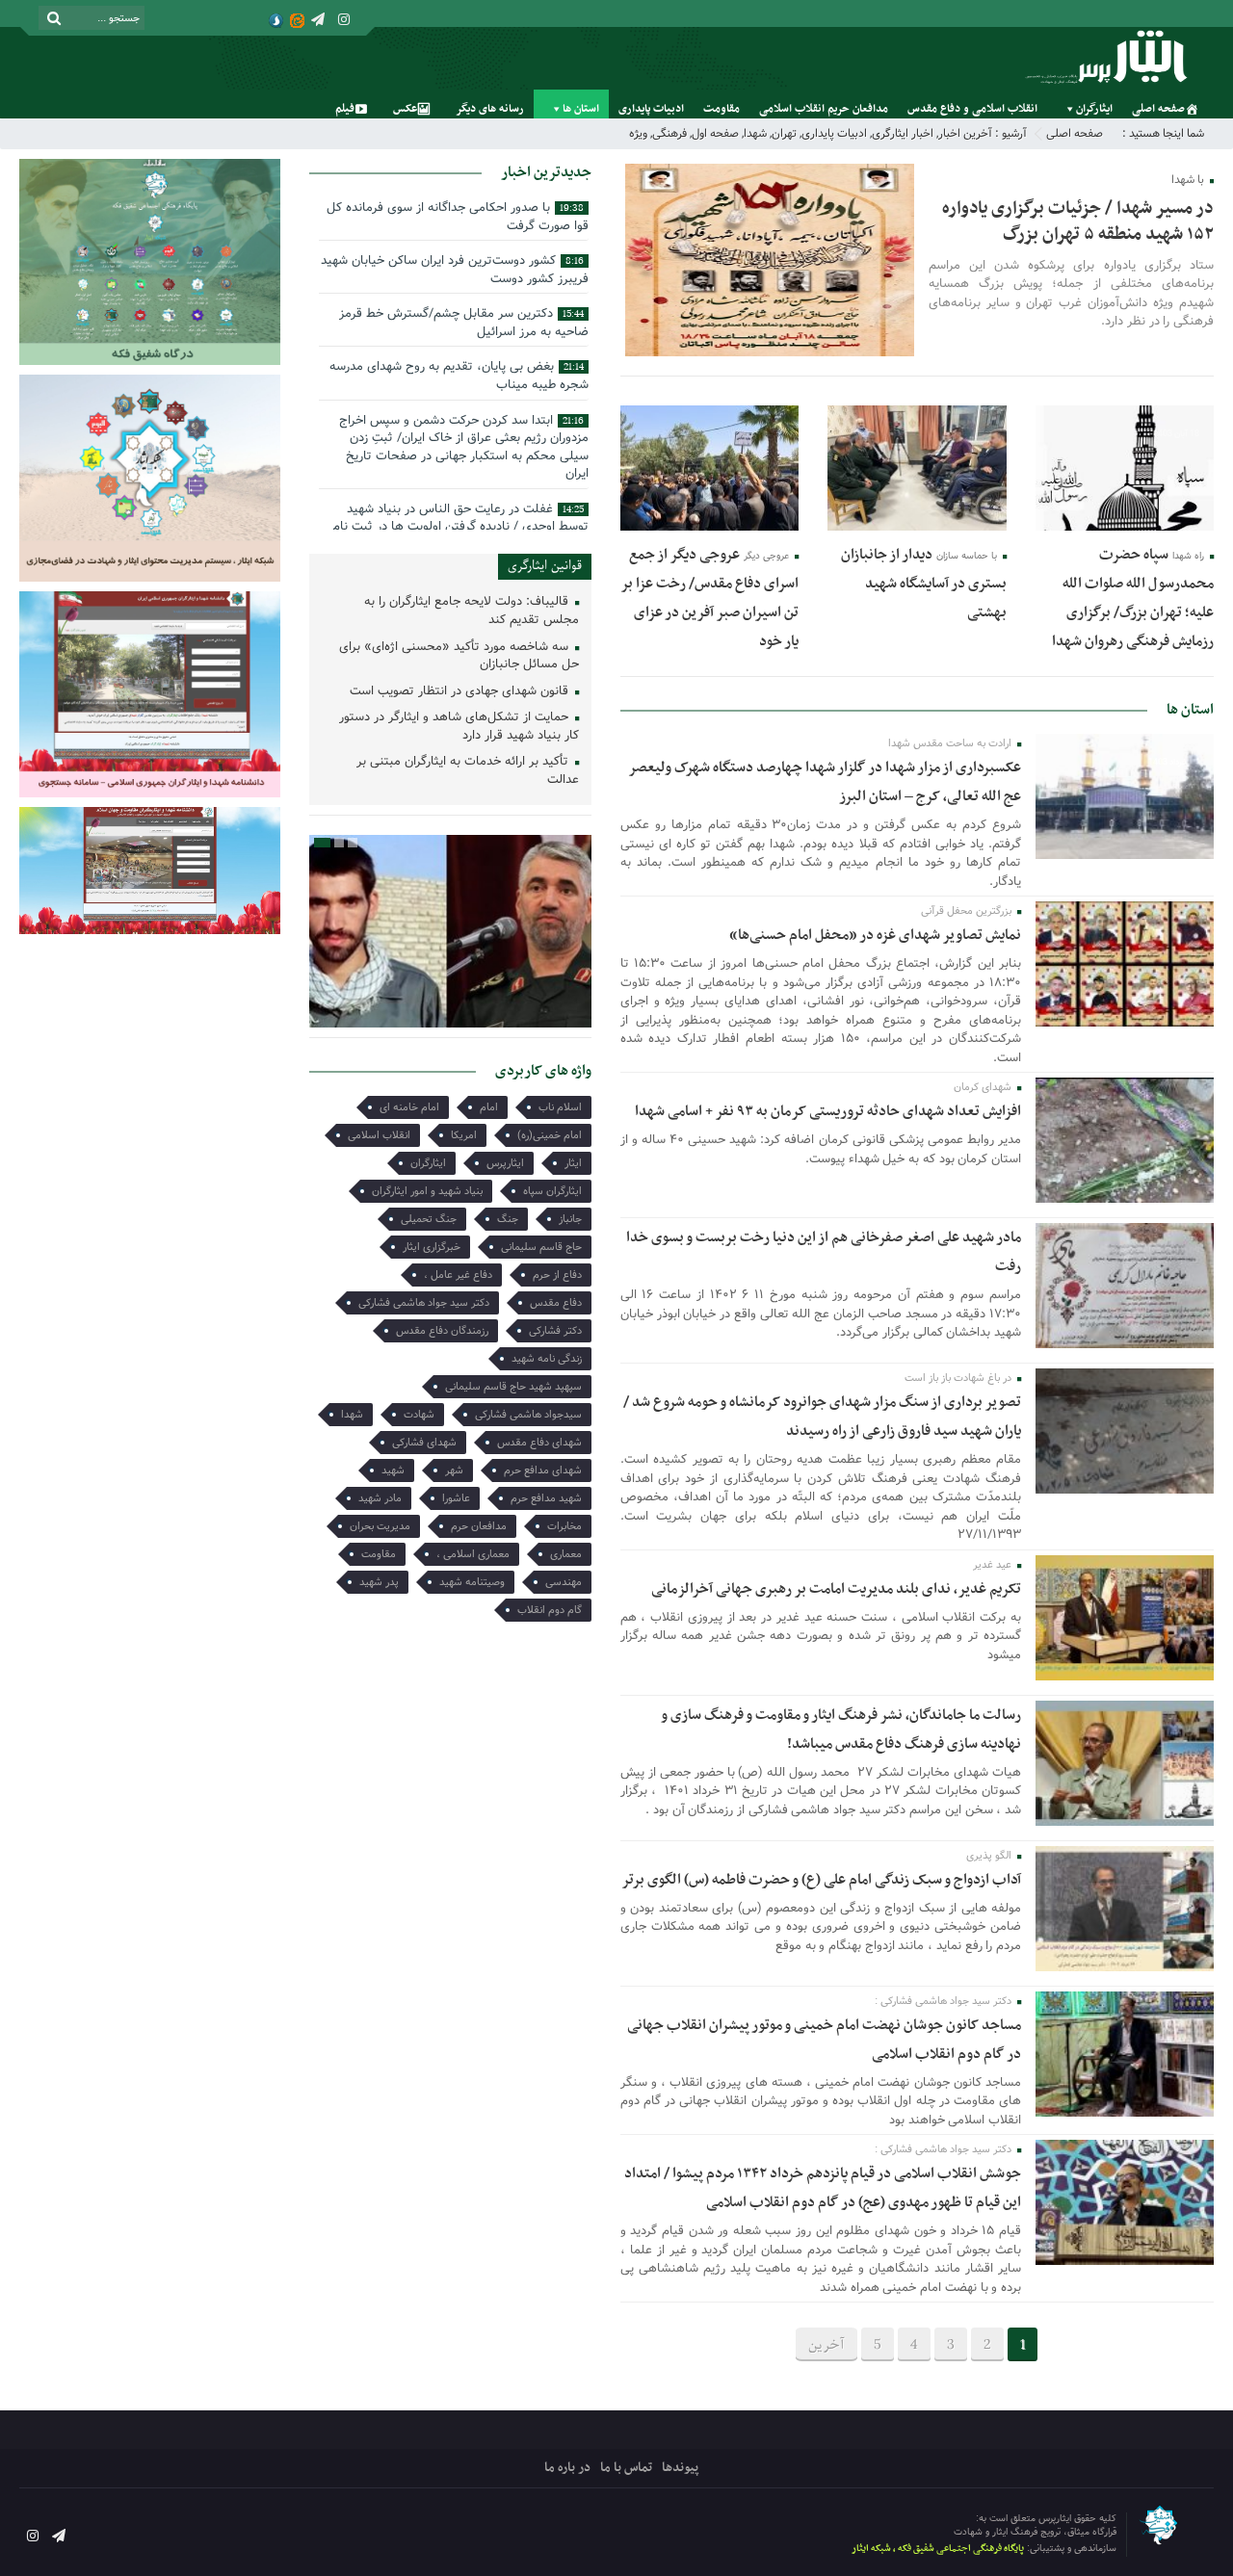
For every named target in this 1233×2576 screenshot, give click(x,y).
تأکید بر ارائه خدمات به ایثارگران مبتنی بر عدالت (468, 771)
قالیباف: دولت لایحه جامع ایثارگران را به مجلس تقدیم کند (472, 611)
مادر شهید (380, 1498)
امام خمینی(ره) (550, 1135)
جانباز (570, 1219)
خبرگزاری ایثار (432, 1247)
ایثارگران (1094, 109)
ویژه (638, 133)
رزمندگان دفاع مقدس (442, 1331)
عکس (405, 109)
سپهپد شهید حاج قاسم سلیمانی (513, 1387)
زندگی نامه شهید (547, 1359)
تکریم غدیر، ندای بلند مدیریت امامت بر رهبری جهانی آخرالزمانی (836, 1589)
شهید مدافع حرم (546, 1498)
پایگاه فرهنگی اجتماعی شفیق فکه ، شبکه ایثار (938, 2549)
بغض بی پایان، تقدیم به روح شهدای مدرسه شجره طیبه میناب (459, 376)
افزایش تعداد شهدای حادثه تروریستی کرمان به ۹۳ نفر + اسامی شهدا (828, 1111)
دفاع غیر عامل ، (458, 1275)
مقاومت (721, 109)
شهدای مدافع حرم (543, 1470)
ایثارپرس (505, 1163)
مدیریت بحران (380, 1526)
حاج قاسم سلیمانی (541, 1247)
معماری (566, 1554)
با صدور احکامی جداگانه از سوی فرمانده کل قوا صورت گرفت (458, 217)
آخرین (826, 2345)
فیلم (345, 109)
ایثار (573, 1163)
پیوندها (680, 2468)
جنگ (508, 1219)
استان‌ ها (581, 109)
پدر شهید (379, 1582)
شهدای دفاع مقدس (539, 1443)
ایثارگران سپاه (552, 1191)
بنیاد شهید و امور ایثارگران (427, 1191)
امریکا (464, 1135)
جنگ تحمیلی (429, 1219)
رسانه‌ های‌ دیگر (490, 109)
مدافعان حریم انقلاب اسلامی (824, 109)
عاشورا (456, 1498)
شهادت (419, 1415)
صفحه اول (715, 133)
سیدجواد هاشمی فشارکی (528, 1415)
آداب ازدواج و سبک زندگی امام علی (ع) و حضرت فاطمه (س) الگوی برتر (821, 1880)
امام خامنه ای (409, 1107)
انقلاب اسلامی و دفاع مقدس (972, 109)
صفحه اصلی (1158, 109)
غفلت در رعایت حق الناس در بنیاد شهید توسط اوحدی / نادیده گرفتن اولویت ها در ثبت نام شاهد (460, 527)
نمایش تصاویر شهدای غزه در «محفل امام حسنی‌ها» (875, 935)
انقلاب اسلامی (379, 1135)
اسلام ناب (560, 1107)
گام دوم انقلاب (550, 1610)
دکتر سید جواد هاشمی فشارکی (424, 1303)
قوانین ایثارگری (545, 566)
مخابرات (564, 1526)
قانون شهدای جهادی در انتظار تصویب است (461, 692)
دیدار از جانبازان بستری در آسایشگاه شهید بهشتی (924, 584)
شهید (393, 1470)
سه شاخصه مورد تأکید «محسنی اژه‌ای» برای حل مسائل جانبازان (459, 657)
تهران (784, 133)
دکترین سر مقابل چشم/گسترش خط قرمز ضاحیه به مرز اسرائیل (464, 323)
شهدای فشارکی (424, 1443)
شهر (454, 1470)
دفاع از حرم (557, 1275)
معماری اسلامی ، (473, 1554)
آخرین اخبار (965, 133)
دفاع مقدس (556, 1303)
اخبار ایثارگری (903, 133)
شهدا (755, 133)
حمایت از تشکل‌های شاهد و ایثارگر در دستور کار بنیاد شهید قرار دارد (459, 727)
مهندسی (564, 1582)
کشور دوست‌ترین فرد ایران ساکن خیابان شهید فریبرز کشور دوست (455, 270)
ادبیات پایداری (651, 109)
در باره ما (567, 2468)
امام (489, 1107)
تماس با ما (626, 2468)
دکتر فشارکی (555, 1331)
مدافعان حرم (479, 1526)
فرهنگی (669, 133)
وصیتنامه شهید (472, 1582)
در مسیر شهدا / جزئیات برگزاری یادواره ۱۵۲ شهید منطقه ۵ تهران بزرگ (1078, 221)
